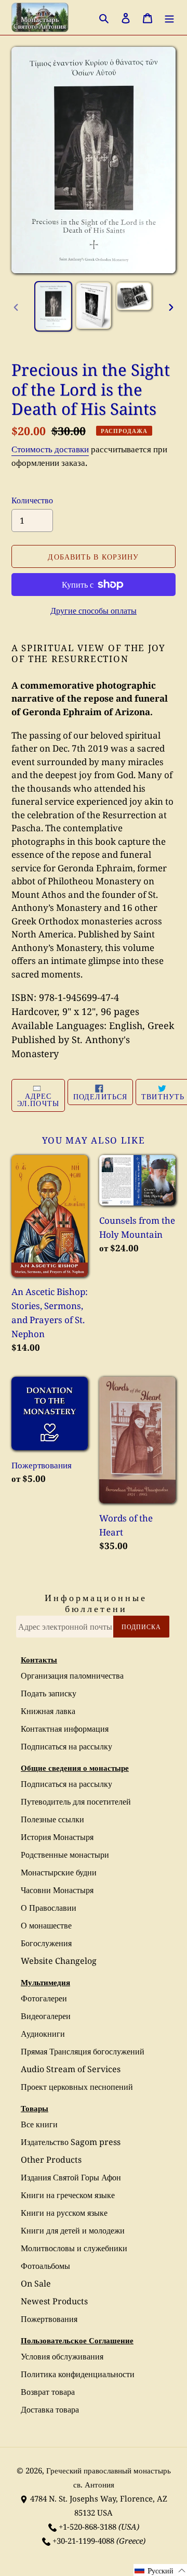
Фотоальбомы (45, 2266)
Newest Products (54, 2301)
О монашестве (46, 1925)
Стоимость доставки (50, 449)
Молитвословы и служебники (74, 2248)
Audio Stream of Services (71, 2069)
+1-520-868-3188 (88, 2527)
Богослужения (46, 1943)
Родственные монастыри (65, 1855)
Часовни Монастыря (57, 1890)
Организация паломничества (72, 1676)
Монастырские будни (59, 1872)
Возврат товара (48, 2392)
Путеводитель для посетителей (76, 1801)
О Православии (49, 1908)
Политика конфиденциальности (78, 2374)
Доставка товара (50, 2409)
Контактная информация (65, 1729)
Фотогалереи (44, 1998)
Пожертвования (49, 2319)
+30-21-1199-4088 (83, 2541)
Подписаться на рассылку (66, 1746)
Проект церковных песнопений (77, 2087)
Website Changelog (59, 1961)
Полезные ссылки (52, 1819)
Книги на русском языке (64, 2213)
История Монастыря (57, 1837)
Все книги (39, 2124)
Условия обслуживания (62, 2356)
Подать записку (49, 1693)
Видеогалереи (46, 2016)
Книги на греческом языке (68, 2195)
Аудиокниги (43, 2034)
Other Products (51, 2160)
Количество (32, 500)
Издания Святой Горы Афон (71, 2177)
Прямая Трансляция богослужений (83, 2051)
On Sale (36, 2283)
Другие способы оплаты (94, 611)
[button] (160, 2570)
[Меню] (169, 17)
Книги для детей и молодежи (73, 2230)
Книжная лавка (48, 1711)
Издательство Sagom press (71, 2142)
